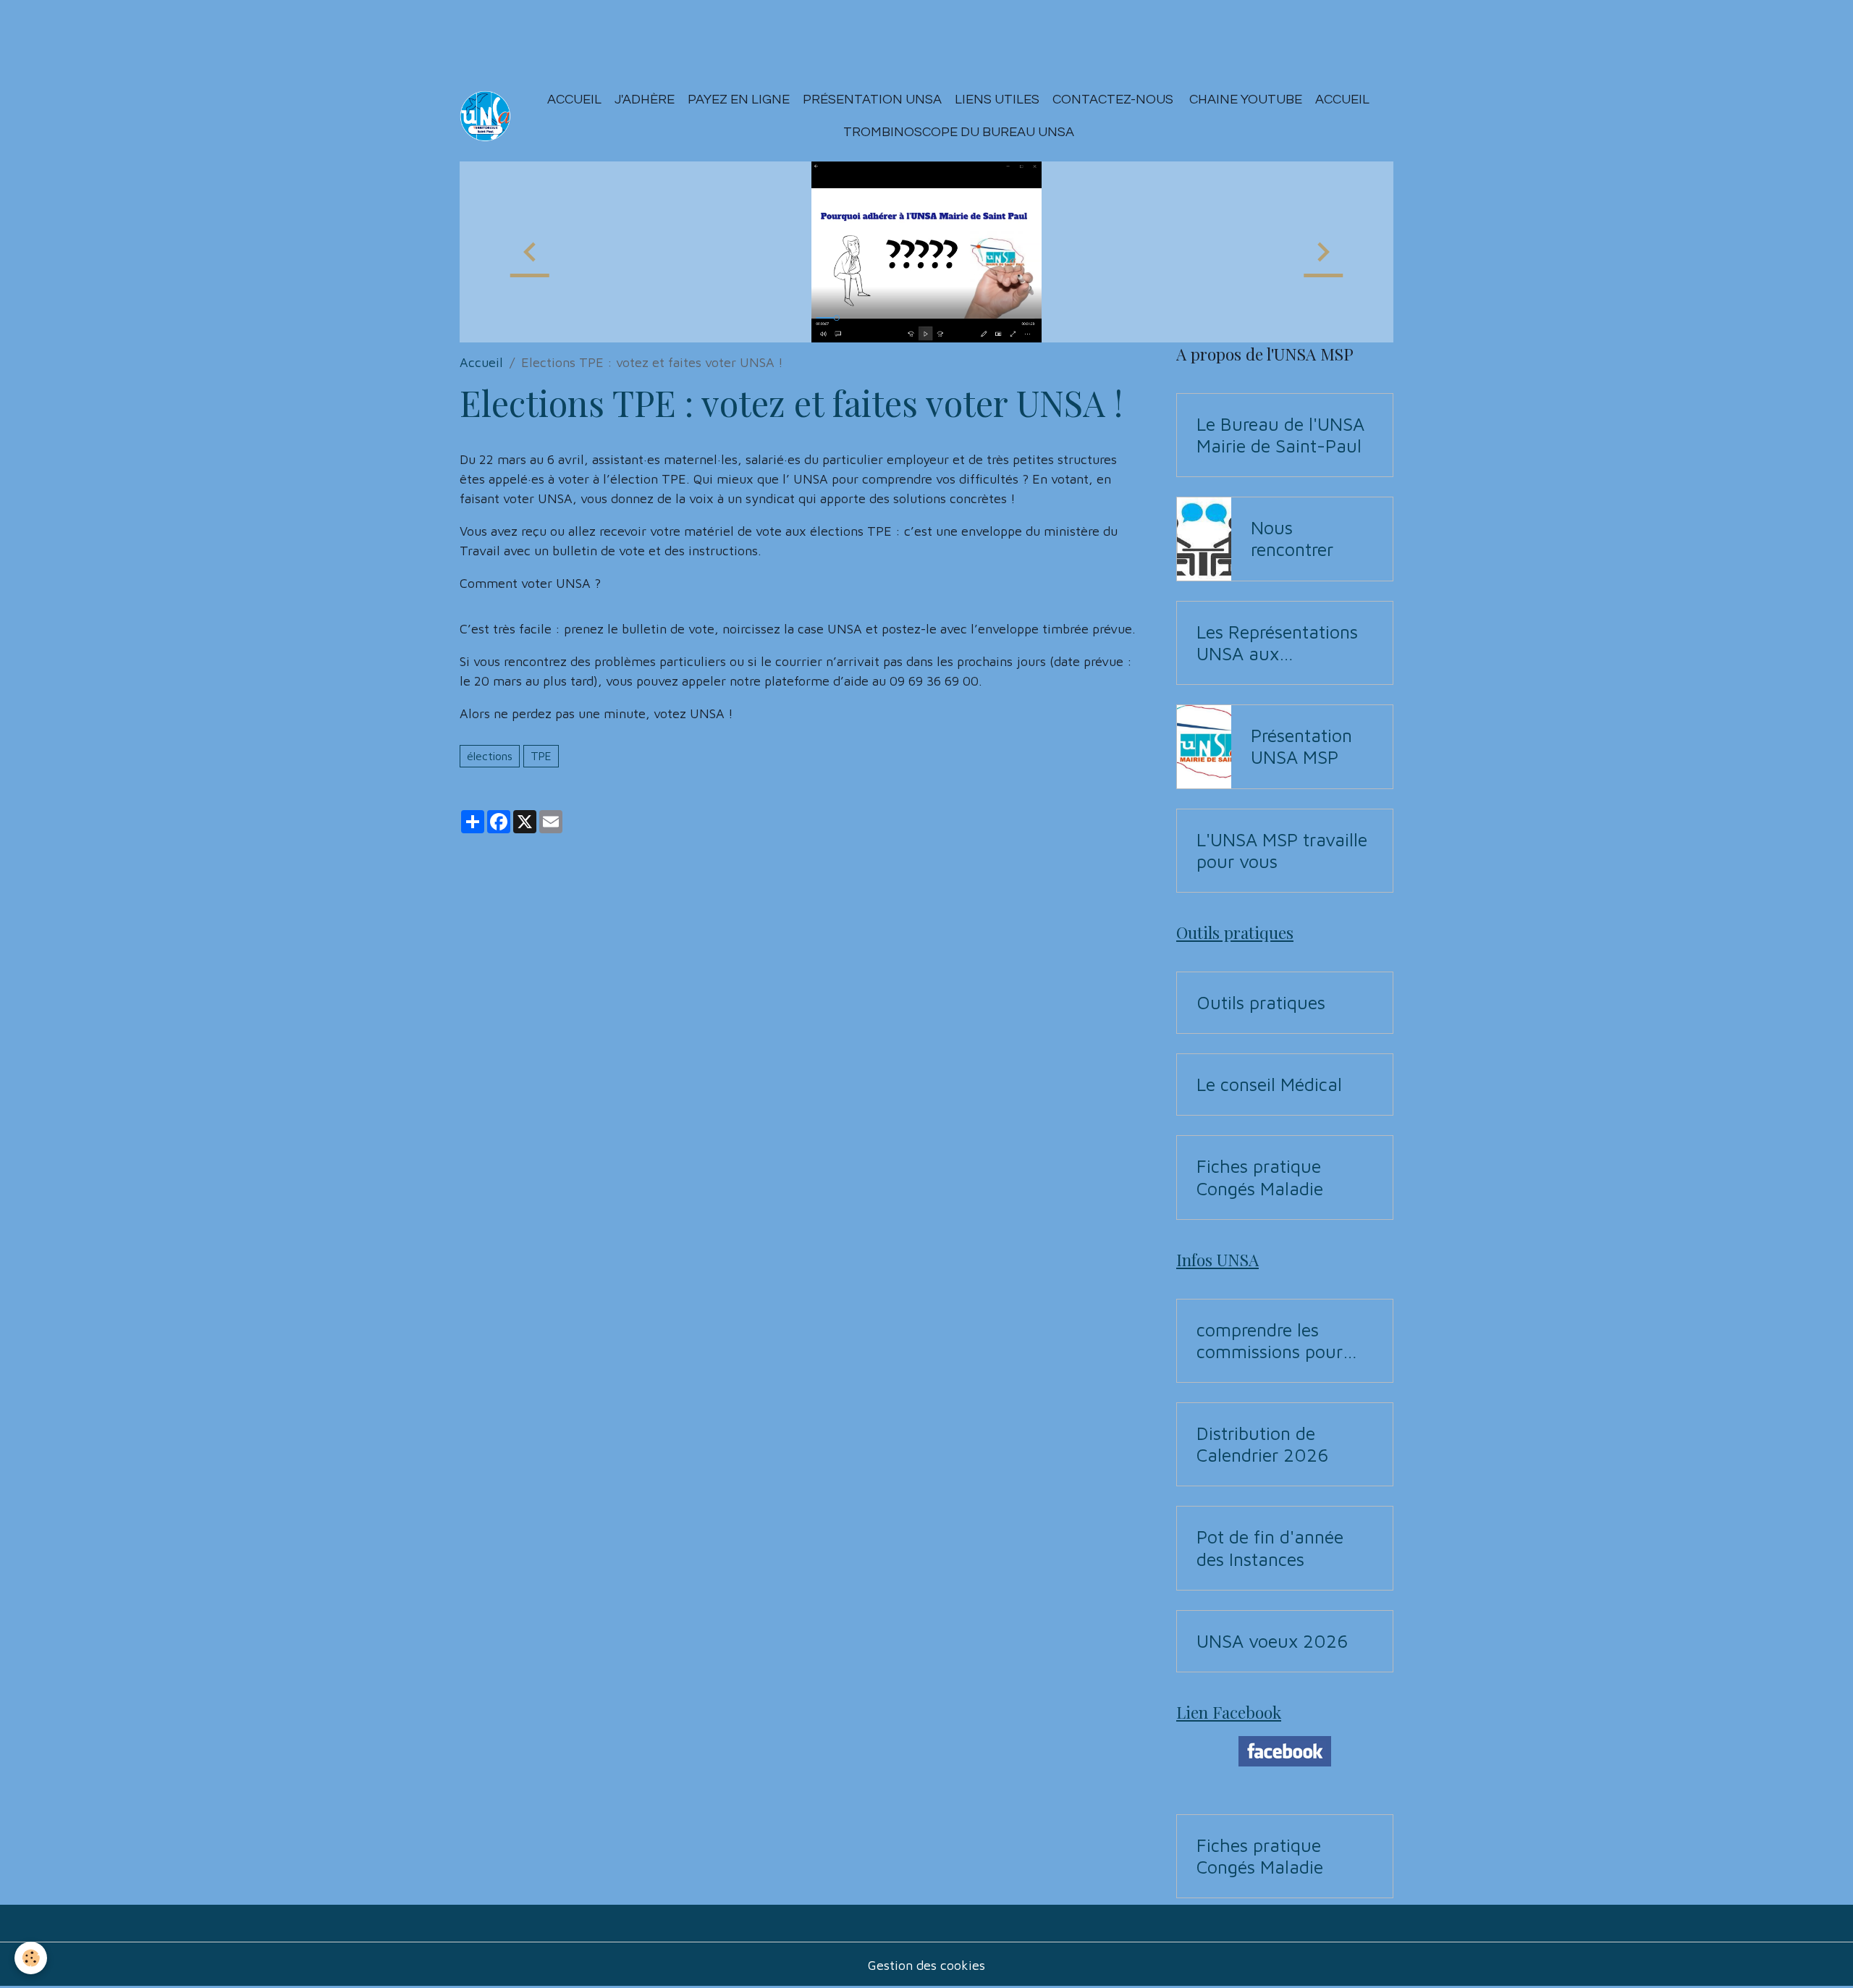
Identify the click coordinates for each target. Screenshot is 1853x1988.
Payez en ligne (739, 100)
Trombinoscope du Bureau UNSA (959, 132)
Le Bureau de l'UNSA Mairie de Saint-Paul (1280, 435)
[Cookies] (31, 1958)
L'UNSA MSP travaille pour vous (1282, 850)
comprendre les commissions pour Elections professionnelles (1270, 1341)
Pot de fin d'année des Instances (1270, 1547)
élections (490, 756)
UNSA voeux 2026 (1272, 1641)
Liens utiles (997, 100)
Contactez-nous (1113, 100)
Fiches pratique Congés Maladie (1260, 1177)
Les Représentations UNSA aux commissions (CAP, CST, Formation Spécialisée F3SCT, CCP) (1277, 643)
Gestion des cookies (926, 1965)
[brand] (485, 116)
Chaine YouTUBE (1244, 100)
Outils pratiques (1261, 1002)
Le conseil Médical (1269, 1084)
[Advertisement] (263, 33)
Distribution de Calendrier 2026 (1262, 1444)
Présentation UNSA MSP (1301, 746)
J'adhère (645, 100)
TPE (541, 756)
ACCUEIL (1342, 100)
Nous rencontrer (1292, 538)
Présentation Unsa (872, 100)
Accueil (574, 100)
